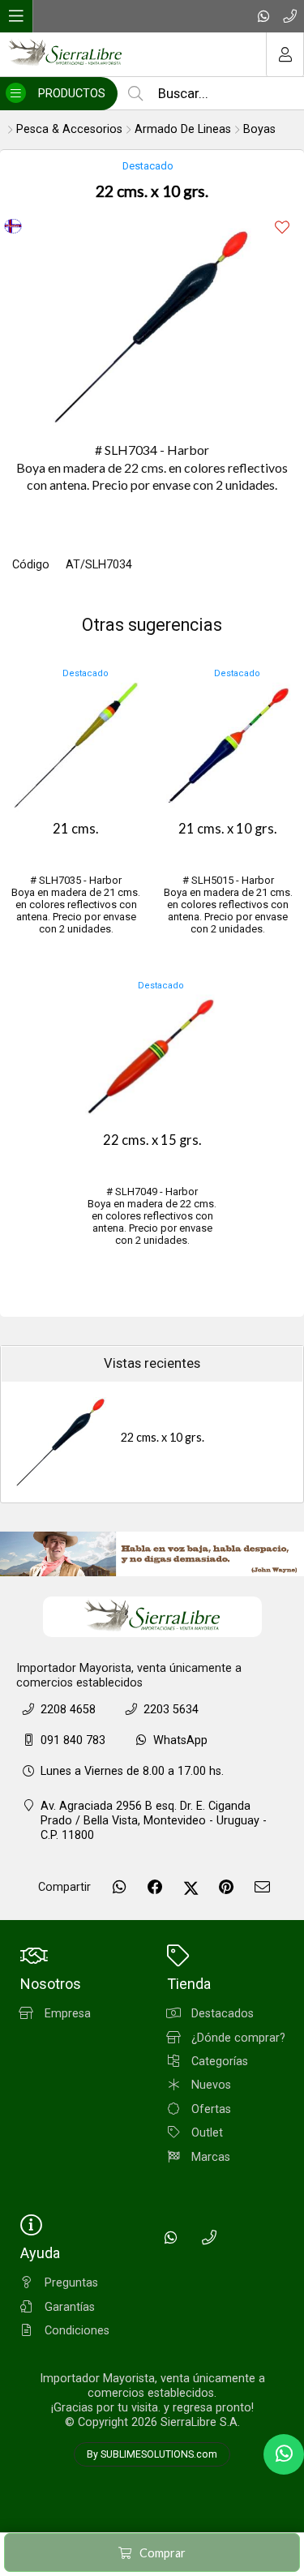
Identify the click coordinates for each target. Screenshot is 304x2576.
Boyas (259, 129)
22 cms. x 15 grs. (152, 1140)
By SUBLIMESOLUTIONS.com (152, 2454)
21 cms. (76, 829)
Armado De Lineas (183, 129)
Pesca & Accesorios (69, 129)
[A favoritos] (282, 227)
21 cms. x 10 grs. (228, 829)
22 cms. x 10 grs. (163, 1437)
